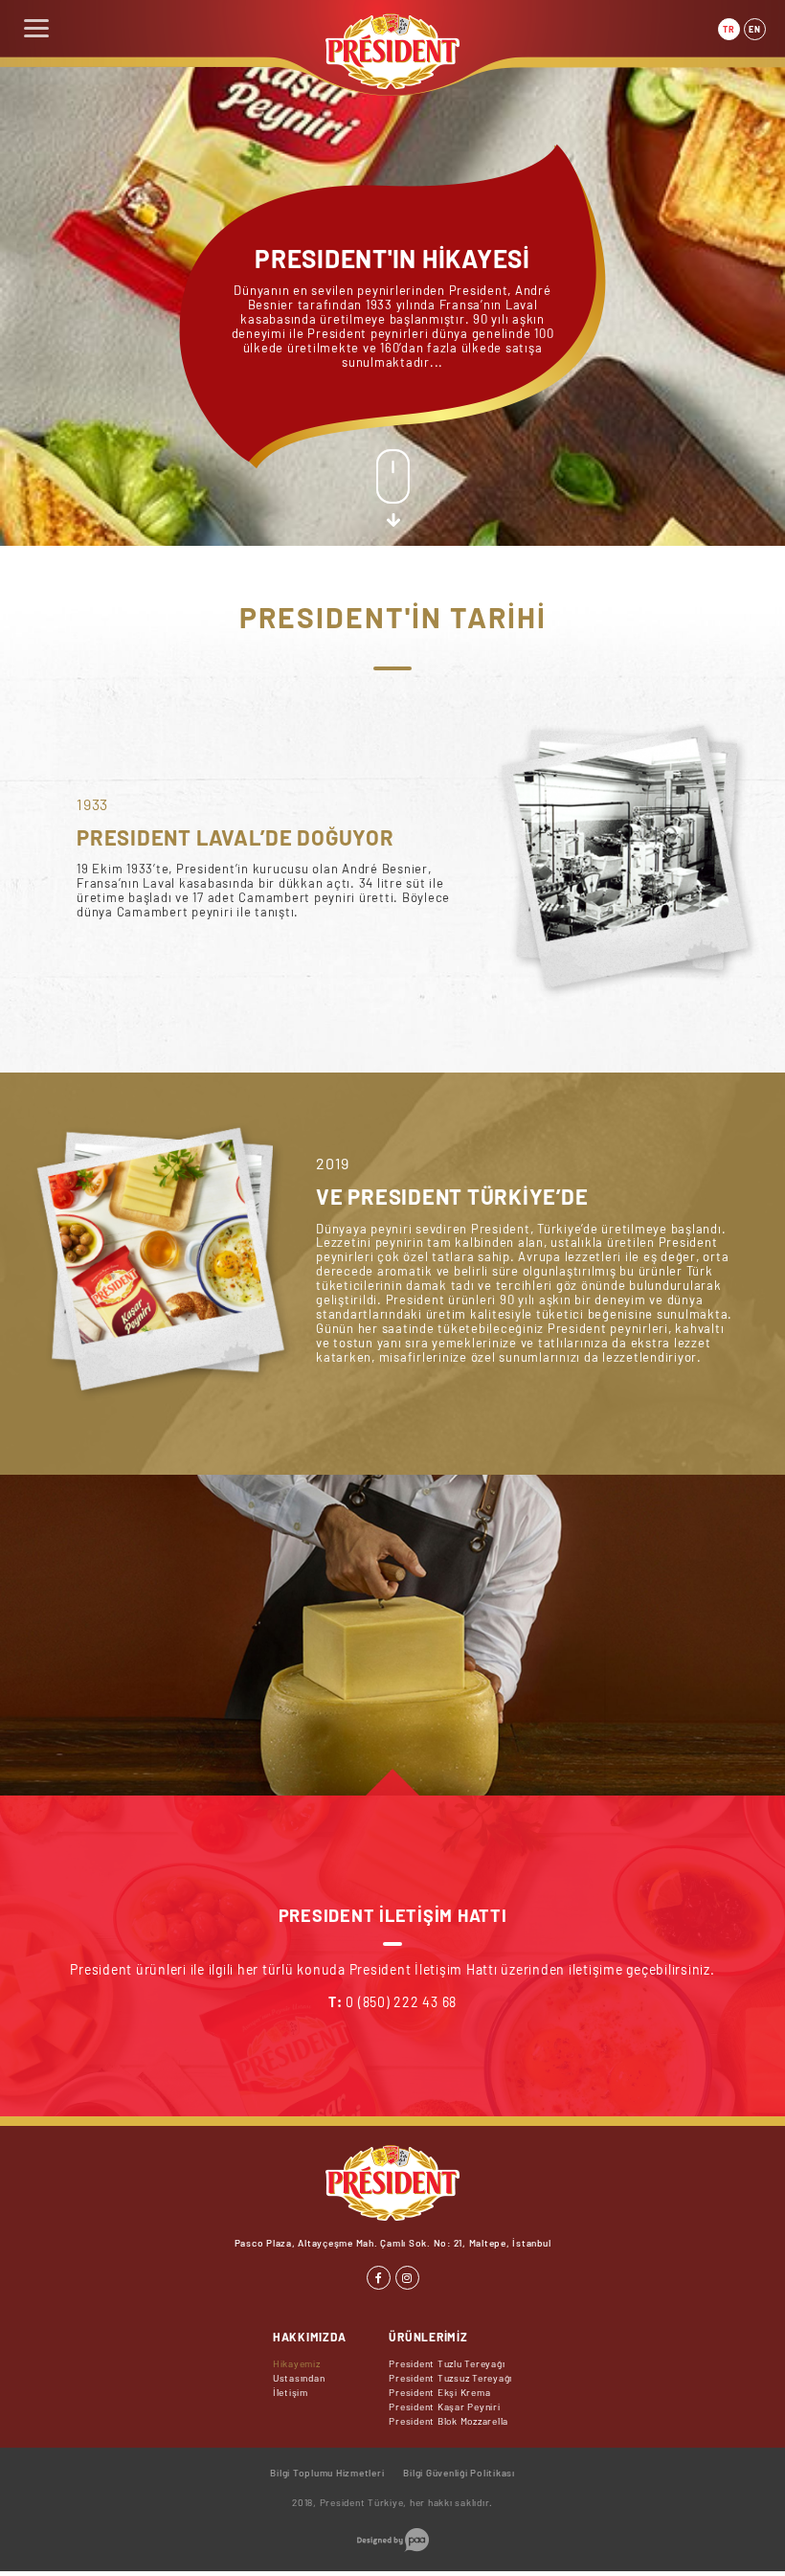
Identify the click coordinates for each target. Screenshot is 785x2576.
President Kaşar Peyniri (444, 2407)
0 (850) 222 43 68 (401, 2002)
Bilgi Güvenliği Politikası (459, 2473)
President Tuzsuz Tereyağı (450, 2378)
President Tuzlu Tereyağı (447, 2363)
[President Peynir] (392, 84)
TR (729, 29)
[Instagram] (407, 2278)
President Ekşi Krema (439, 2392)
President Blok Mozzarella (449, 2421)
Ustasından (299, 2378)
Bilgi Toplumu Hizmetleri (327, 2473)
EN (755, 29)
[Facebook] (379, 2278)
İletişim (291, 2392)
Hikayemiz (297, 2363)
